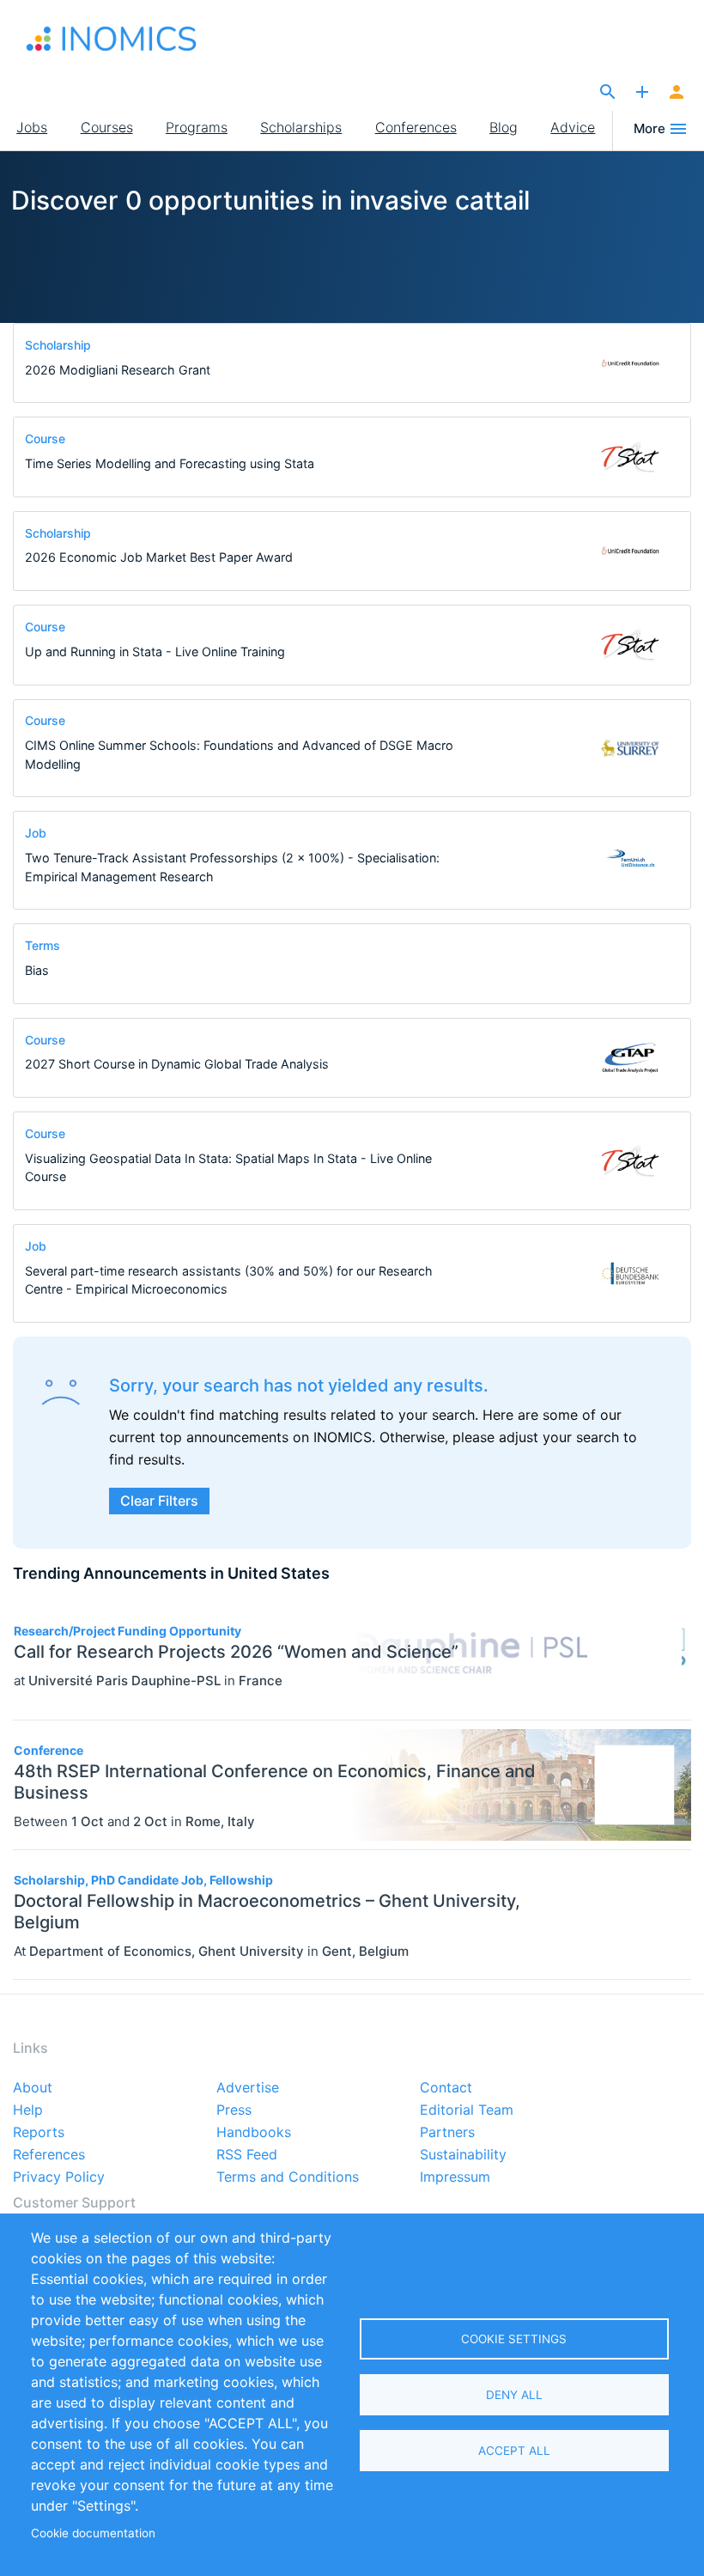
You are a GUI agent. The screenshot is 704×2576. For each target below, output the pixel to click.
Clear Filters (159, 1501)
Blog (504, 127)
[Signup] (677, 93)
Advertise (248, 2088)
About (33, 2088)
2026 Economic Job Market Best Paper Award (159, 557)
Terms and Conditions (288, 2177)
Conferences (416, 127)
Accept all (514, 2451)
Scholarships (301, 127)
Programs (197, 127)
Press (234, 2110)
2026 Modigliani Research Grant (118, 370)
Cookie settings (514, 2339)
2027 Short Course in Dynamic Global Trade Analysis (177, 1064)
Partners (447, 2133)
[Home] (112, 39)
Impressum (455, 2177)
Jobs (32, 127)
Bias (37, 970)
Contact (446, 2088)
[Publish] (642, 93)
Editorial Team (467, 2110)
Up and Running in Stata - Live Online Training (155, 652)
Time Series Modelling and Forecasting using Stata (170, 463)
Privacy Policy (59, 2177)
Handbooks (254, 2133)
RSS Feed (247, 2155)
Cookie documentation (93, 2533)
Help (28, 2110)
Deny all (514, 2395)
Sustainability (463, 2155)
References (49, 2155)
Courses (107, 127)
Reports (39, 2133)
